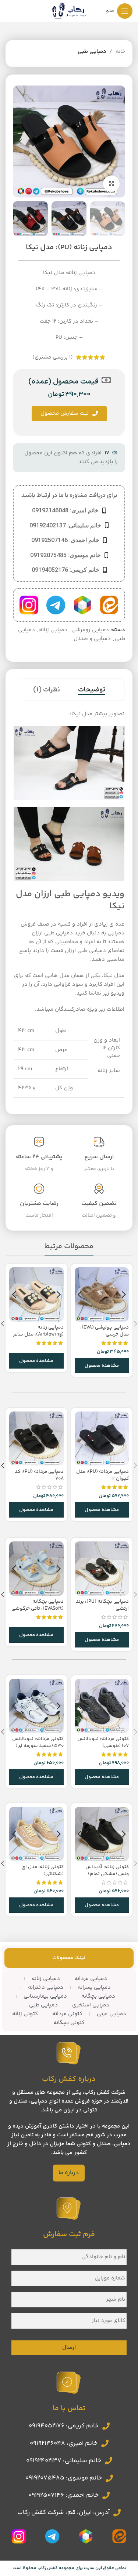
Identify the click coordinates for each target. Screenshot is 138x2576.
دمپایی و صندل (92, 639)
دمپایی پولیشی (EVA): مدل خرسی (105, 1331)
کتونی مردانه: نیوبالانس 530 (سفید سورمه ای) (38, 1742)
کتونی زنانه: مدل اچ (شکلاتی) (43, 1870)
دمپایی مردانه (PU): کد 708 (39, 1475)
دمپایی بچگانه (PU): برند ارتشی (102, 1605)
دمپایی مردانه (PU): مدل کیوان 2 (102, 1475)
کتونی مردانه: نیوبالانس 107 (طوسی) (103, 1742)
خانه (120, 52)
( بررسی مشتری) (53, 357)
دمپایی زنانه (53, 630)
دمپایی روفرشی (90, 630)
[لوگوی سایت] (69, 11)
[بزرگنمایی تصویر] (111, 184)
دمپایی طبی (92, 52)
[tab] (92, 690)
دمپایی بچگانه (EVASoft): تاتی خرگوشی (38, 1605)
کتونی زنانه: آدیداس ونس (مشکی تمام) (107, 1870)
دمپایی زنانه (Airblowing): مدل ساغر (38, 1331)
